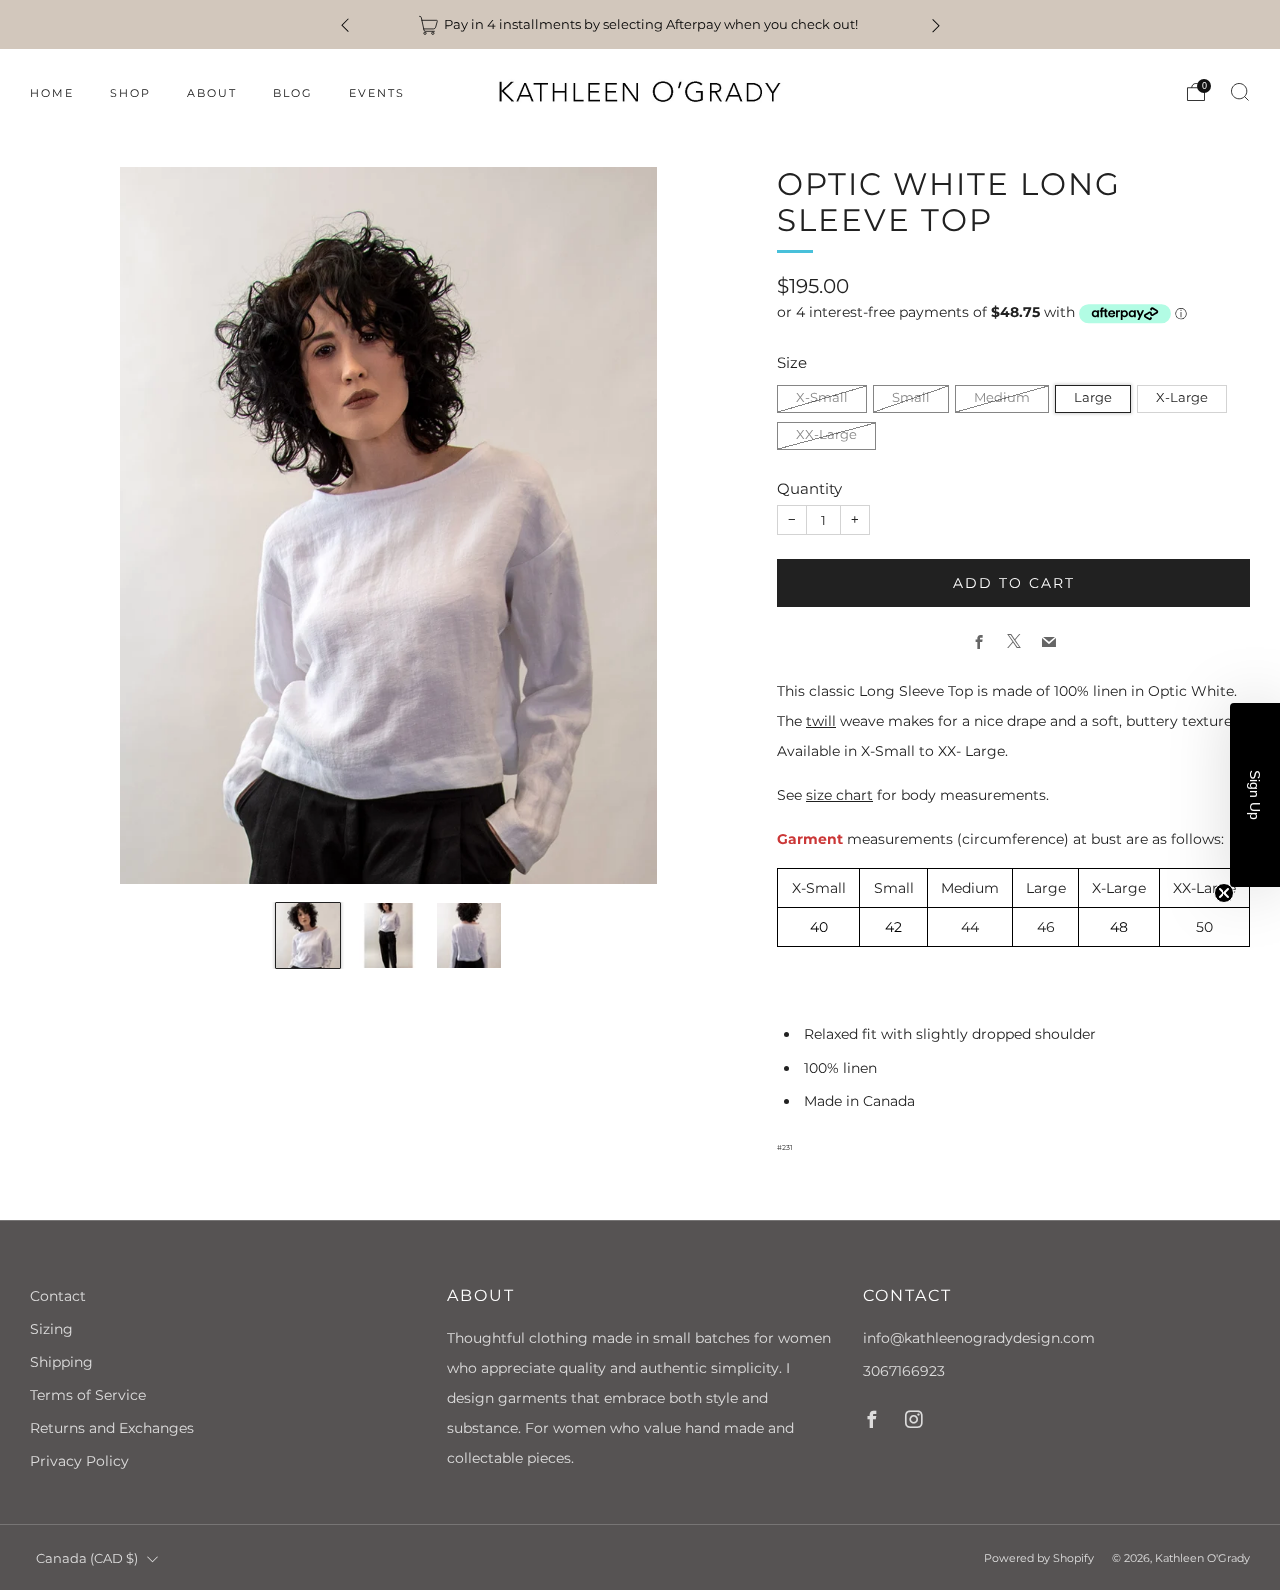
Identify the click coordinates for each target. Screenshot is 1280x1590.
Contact (58, 1296)
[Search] (1240, 92)
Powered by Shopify (1039, 1558)
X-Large (1182, 397)
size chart (839, 795)
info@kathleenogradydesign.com (979, 1338)
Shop (130, 93)
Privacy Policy (79, 1461)
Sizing (51, 1329)
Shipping (61, 1362)
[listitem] (640, 24)
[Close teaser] (1224, 893)
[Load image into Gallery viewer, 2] (388, 935)
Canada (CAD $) (87, 1558)
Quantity (809, 487)
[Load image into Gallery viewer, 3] (469, 935)
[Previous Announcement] (345, 24)
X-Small (822, 397)
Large (1093, 397)
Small (911, 397)
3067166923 (904, 1371)
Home (52, 93)
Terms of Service (88, 1395)
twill (821, 721)
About (212, 93)
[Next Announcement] (936, 24)
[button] (1255, 795)
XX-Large (826, 434)
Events (377, 93)
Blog (293, 93)
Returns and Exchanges (112, 1428)
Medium (1002, 397)
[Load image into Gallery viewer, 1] (308, 935)
